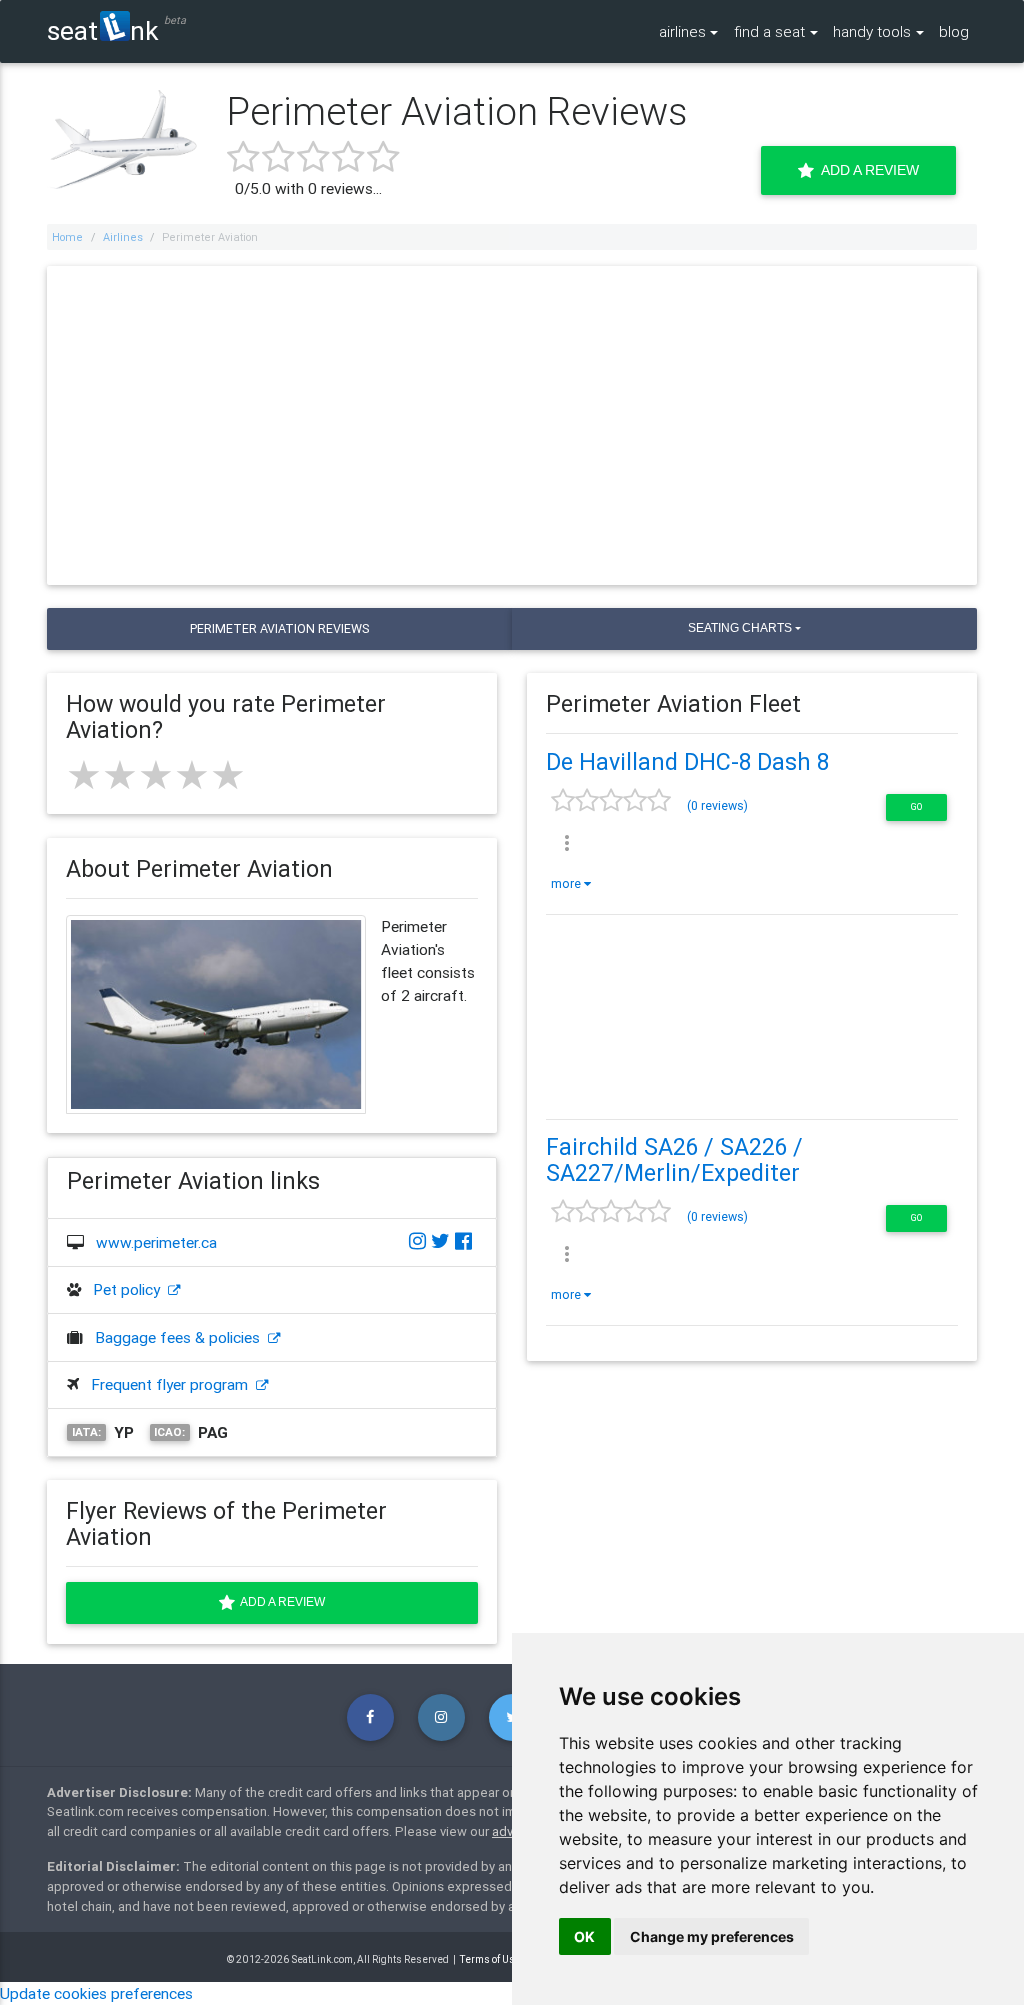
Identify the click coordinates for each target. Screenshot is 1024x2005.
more (567, 883)
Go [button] (916, 807)
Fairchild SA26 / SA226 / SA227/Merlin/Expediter (674, 1160)
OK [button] (584, 1936)
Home (67, 237)
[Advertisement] (512, 425)
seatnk (103, 30)
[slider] (156, 775)
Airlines (123, 237)
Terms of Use (490, 1959)
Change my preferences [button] (712, 1936)
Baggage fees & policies (181, 1337)
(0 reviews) (717, 805)
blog (954, 31)
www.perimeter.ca (156, 1242)
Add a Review (866, 170)
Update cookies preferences (96, 1993)
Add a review (280, 1602)
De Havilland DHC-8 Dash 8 (687, 762)
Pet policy (130, 1289)
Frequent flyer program (173, 1384)
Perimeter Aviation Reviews (279, 628)
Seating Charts (740, 628)
